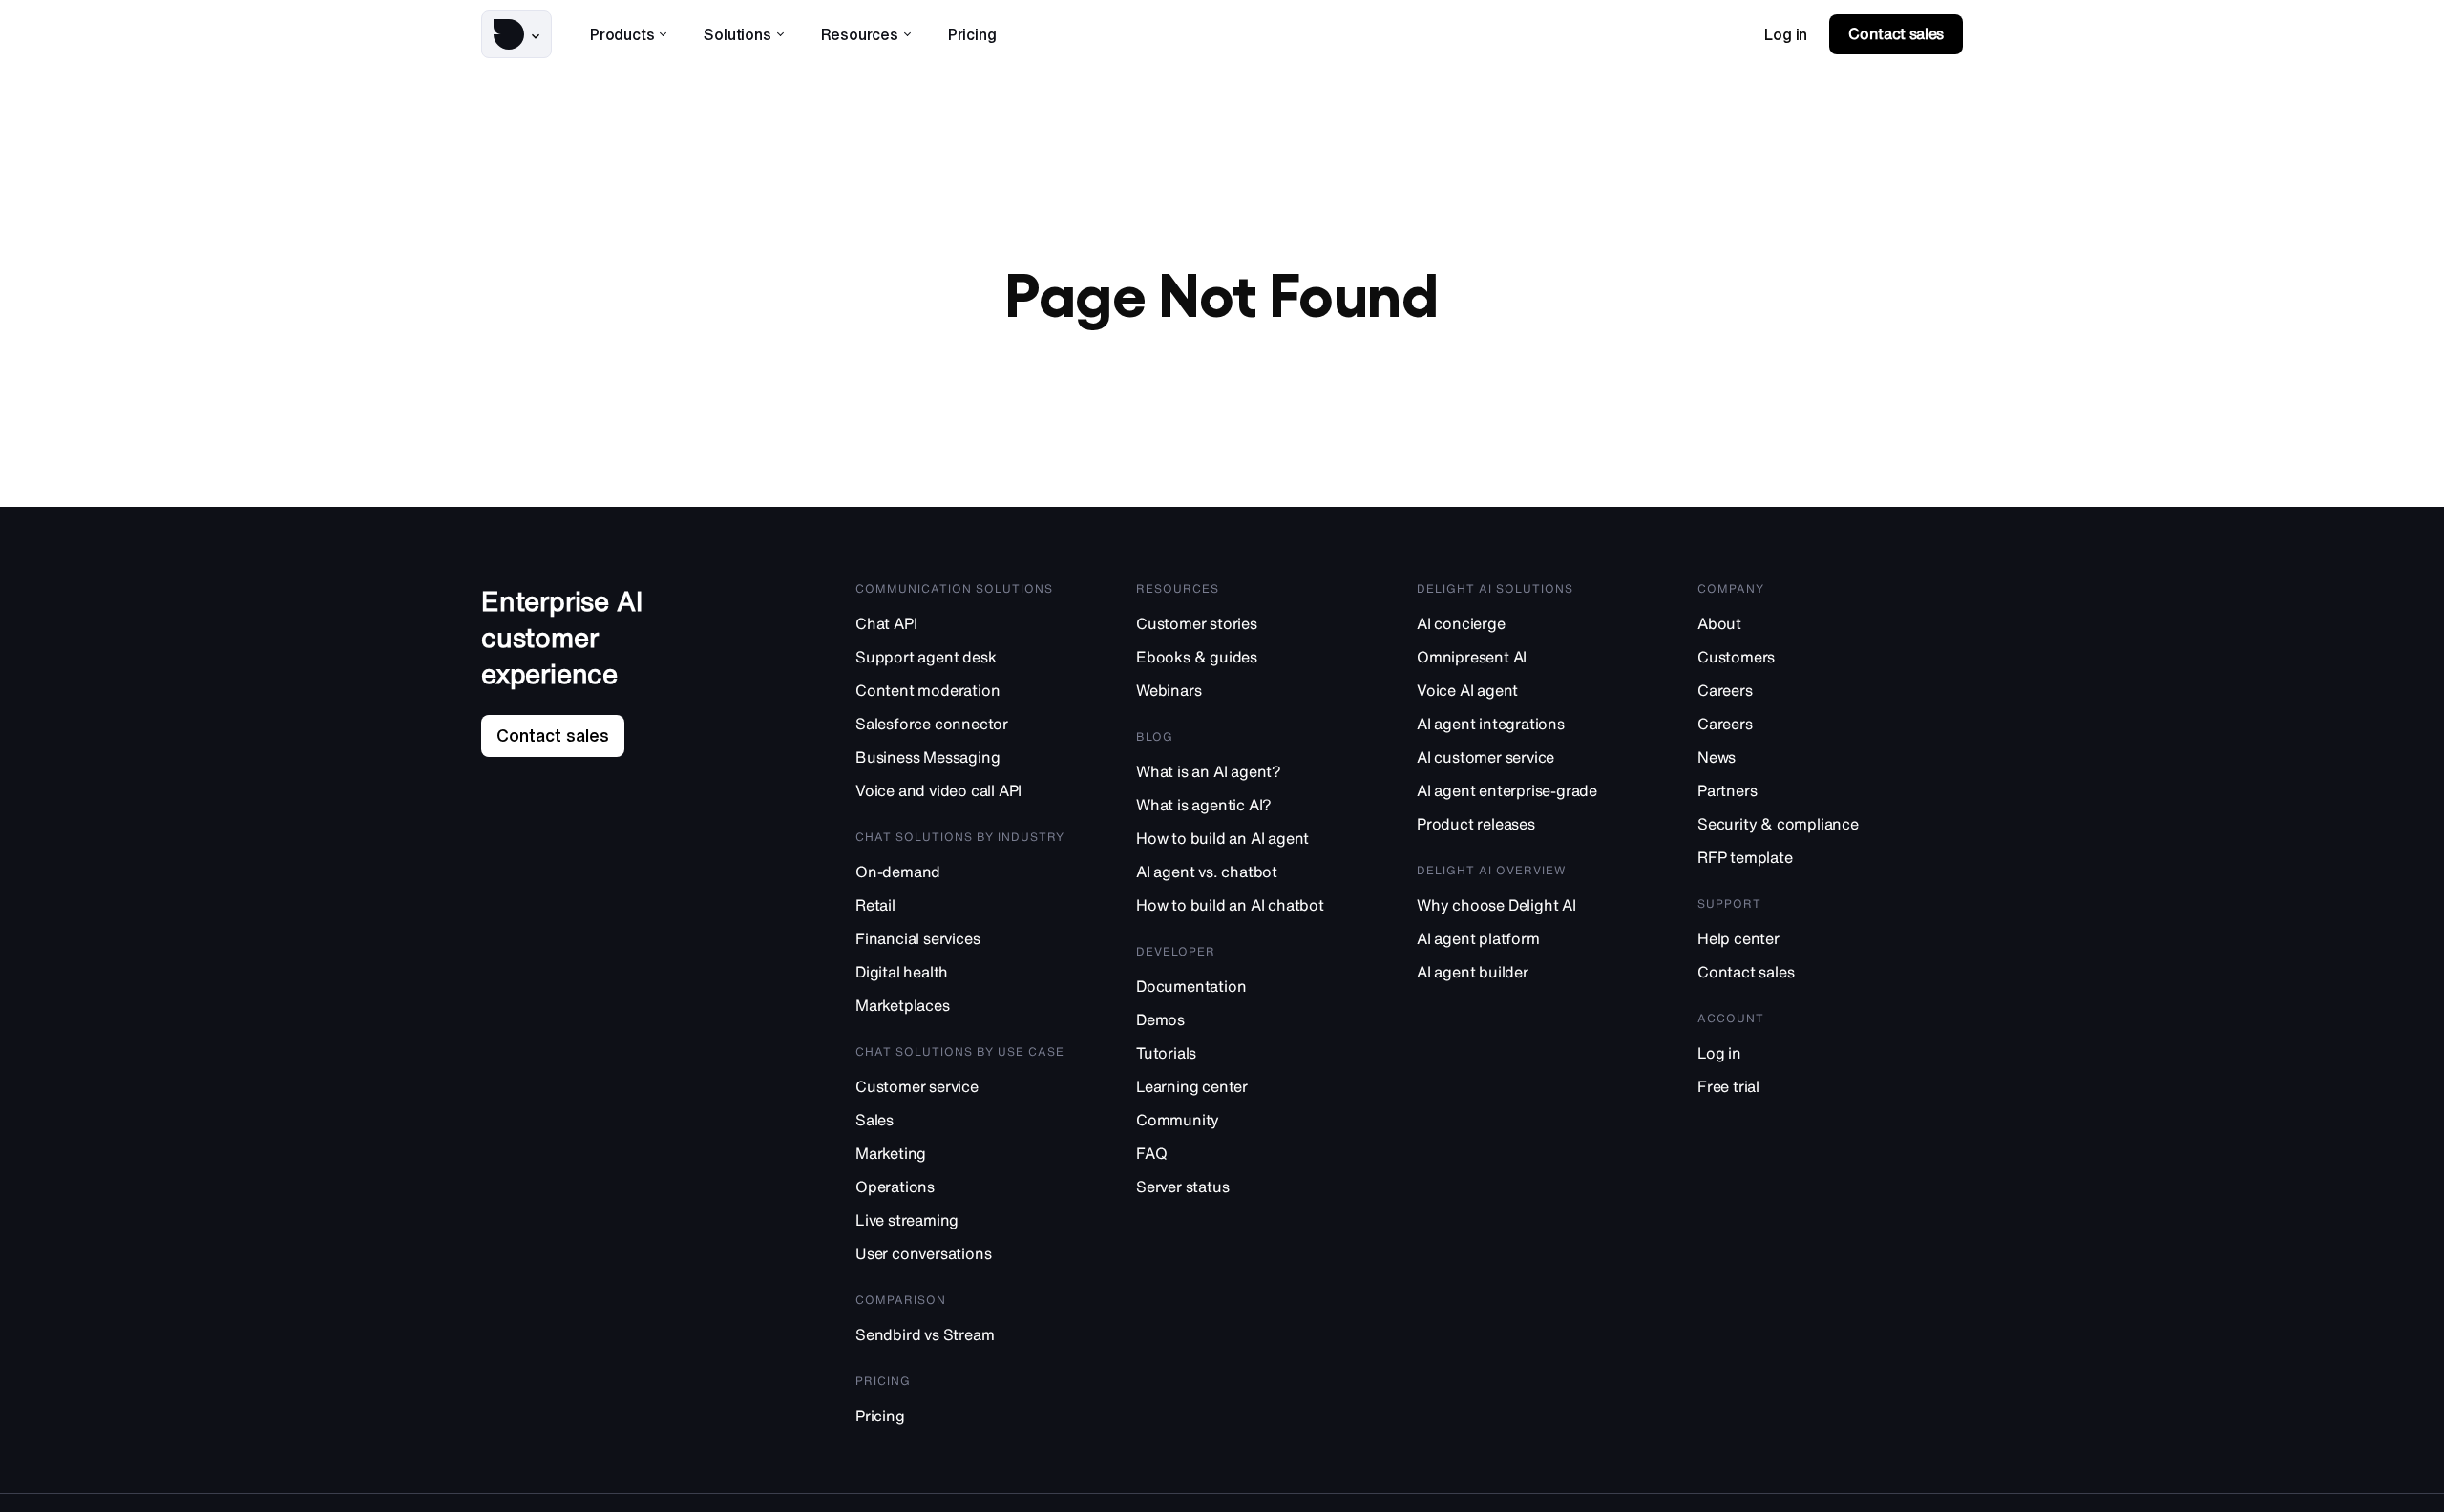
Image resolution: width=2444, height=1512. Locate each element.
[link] (1786, 34)
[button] (516, 34)
